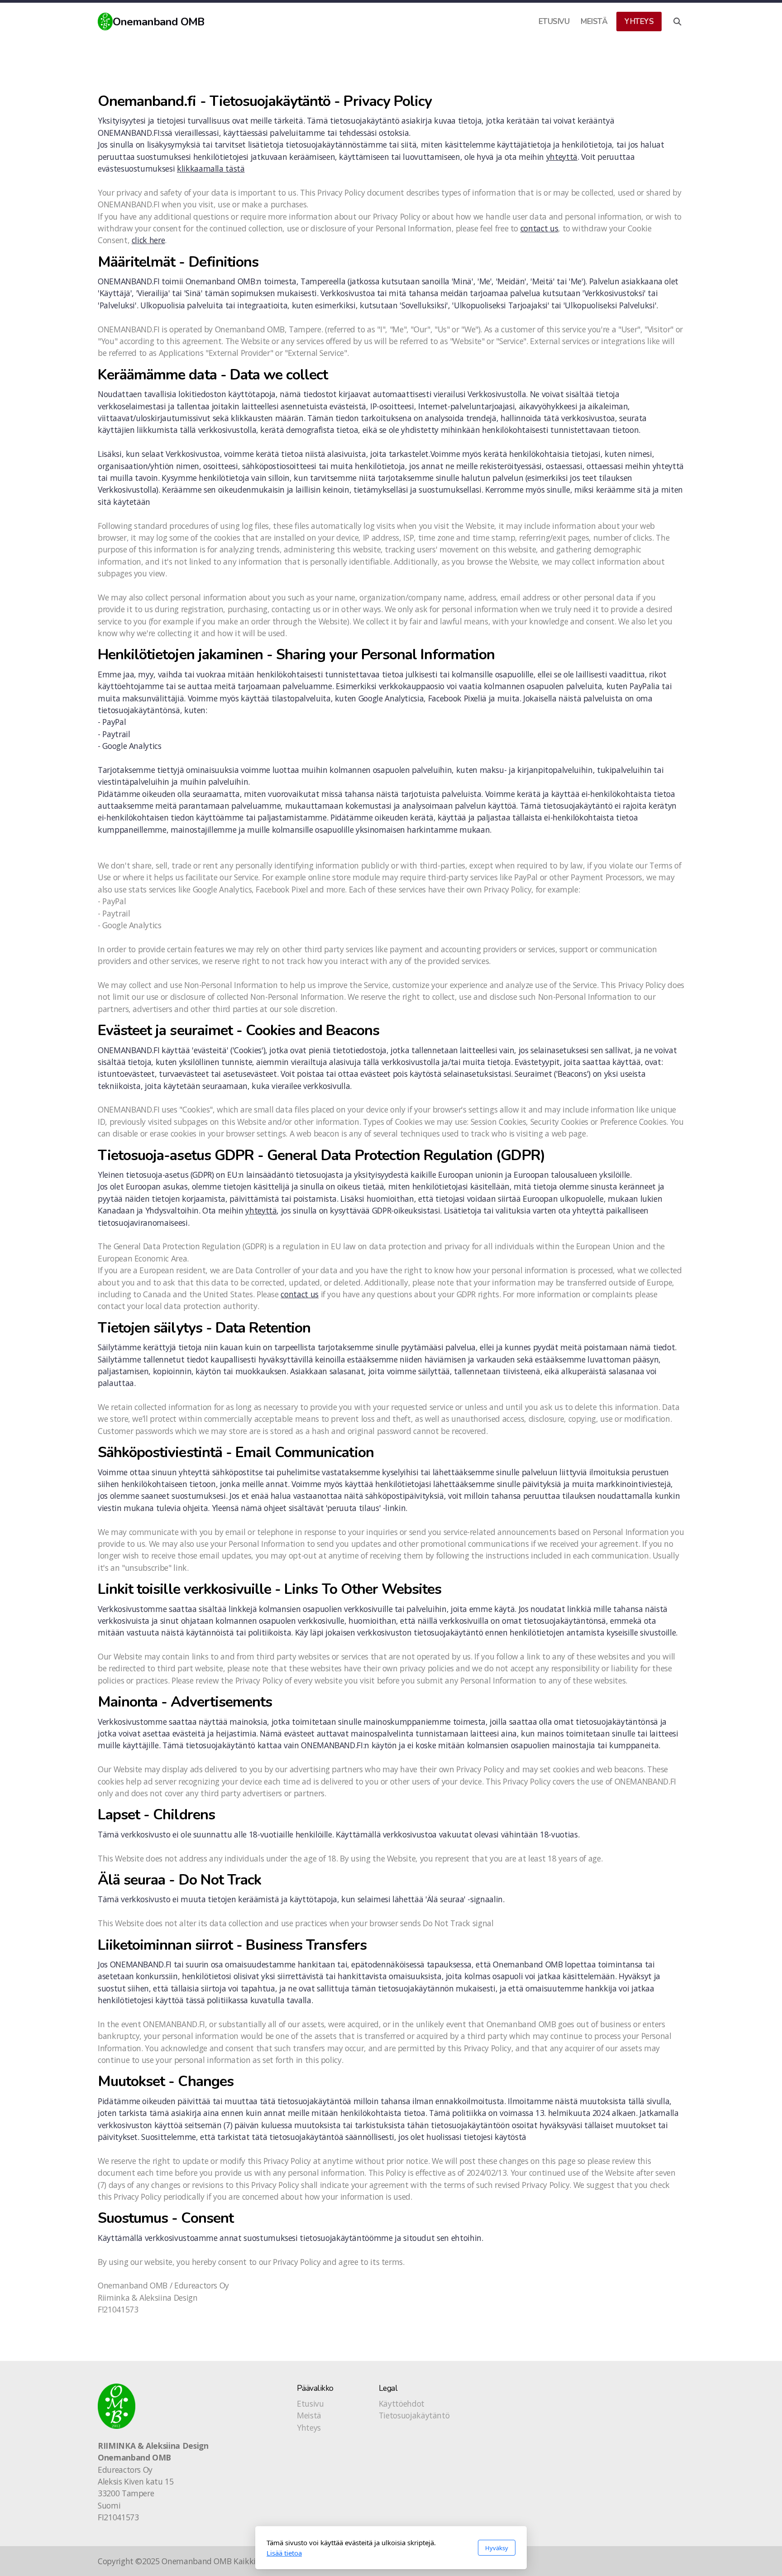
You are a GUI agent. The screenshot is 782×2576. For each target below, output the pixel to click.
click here (148, 240)
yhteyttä (562, 157)
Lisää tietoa (284, 2553)
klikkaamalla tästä (211, 168)
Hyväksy (497, 2548)
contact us (539, 228)
